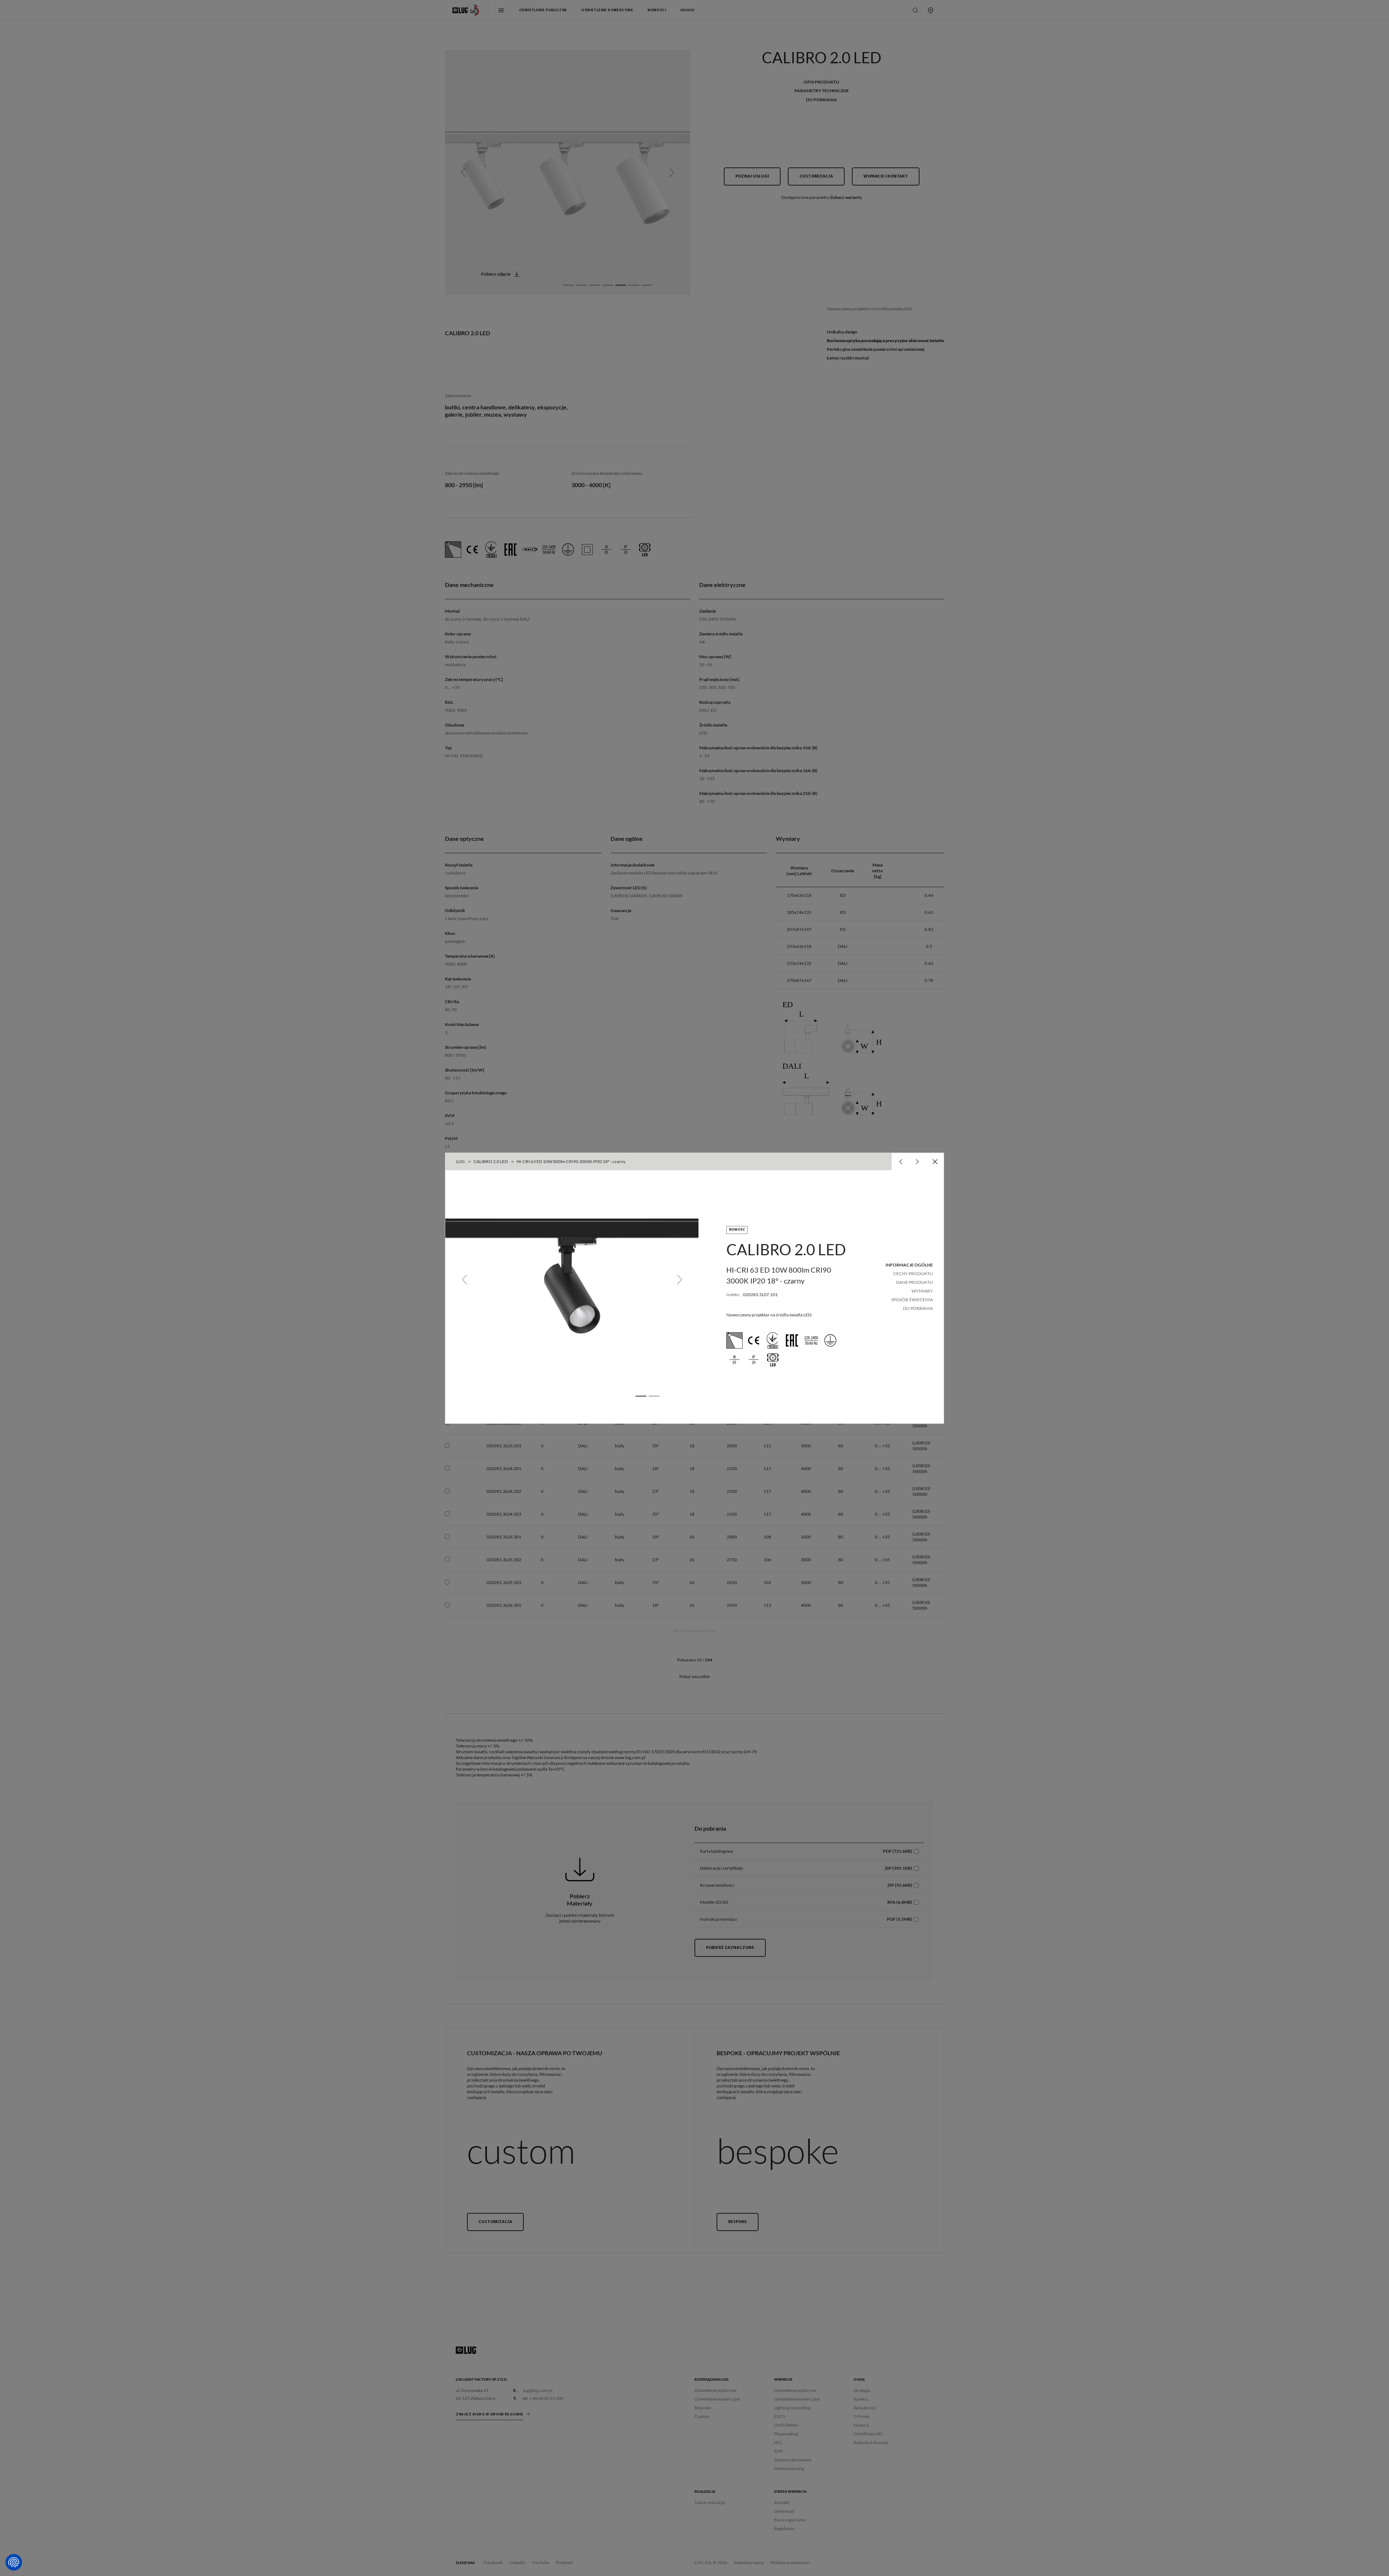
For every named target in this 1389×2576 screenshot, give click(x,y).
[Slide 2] (654, 1396)
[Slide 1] (641, 1396)
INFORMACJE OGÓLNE (909, 1265)
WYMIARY (922, 1291)
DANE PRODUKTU (914, 1282)
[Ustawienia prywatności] (14, 2562)
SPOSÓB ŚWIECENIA (912, 1300)
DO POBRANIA (918, 1308)
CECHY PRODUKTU (913, 1274)
